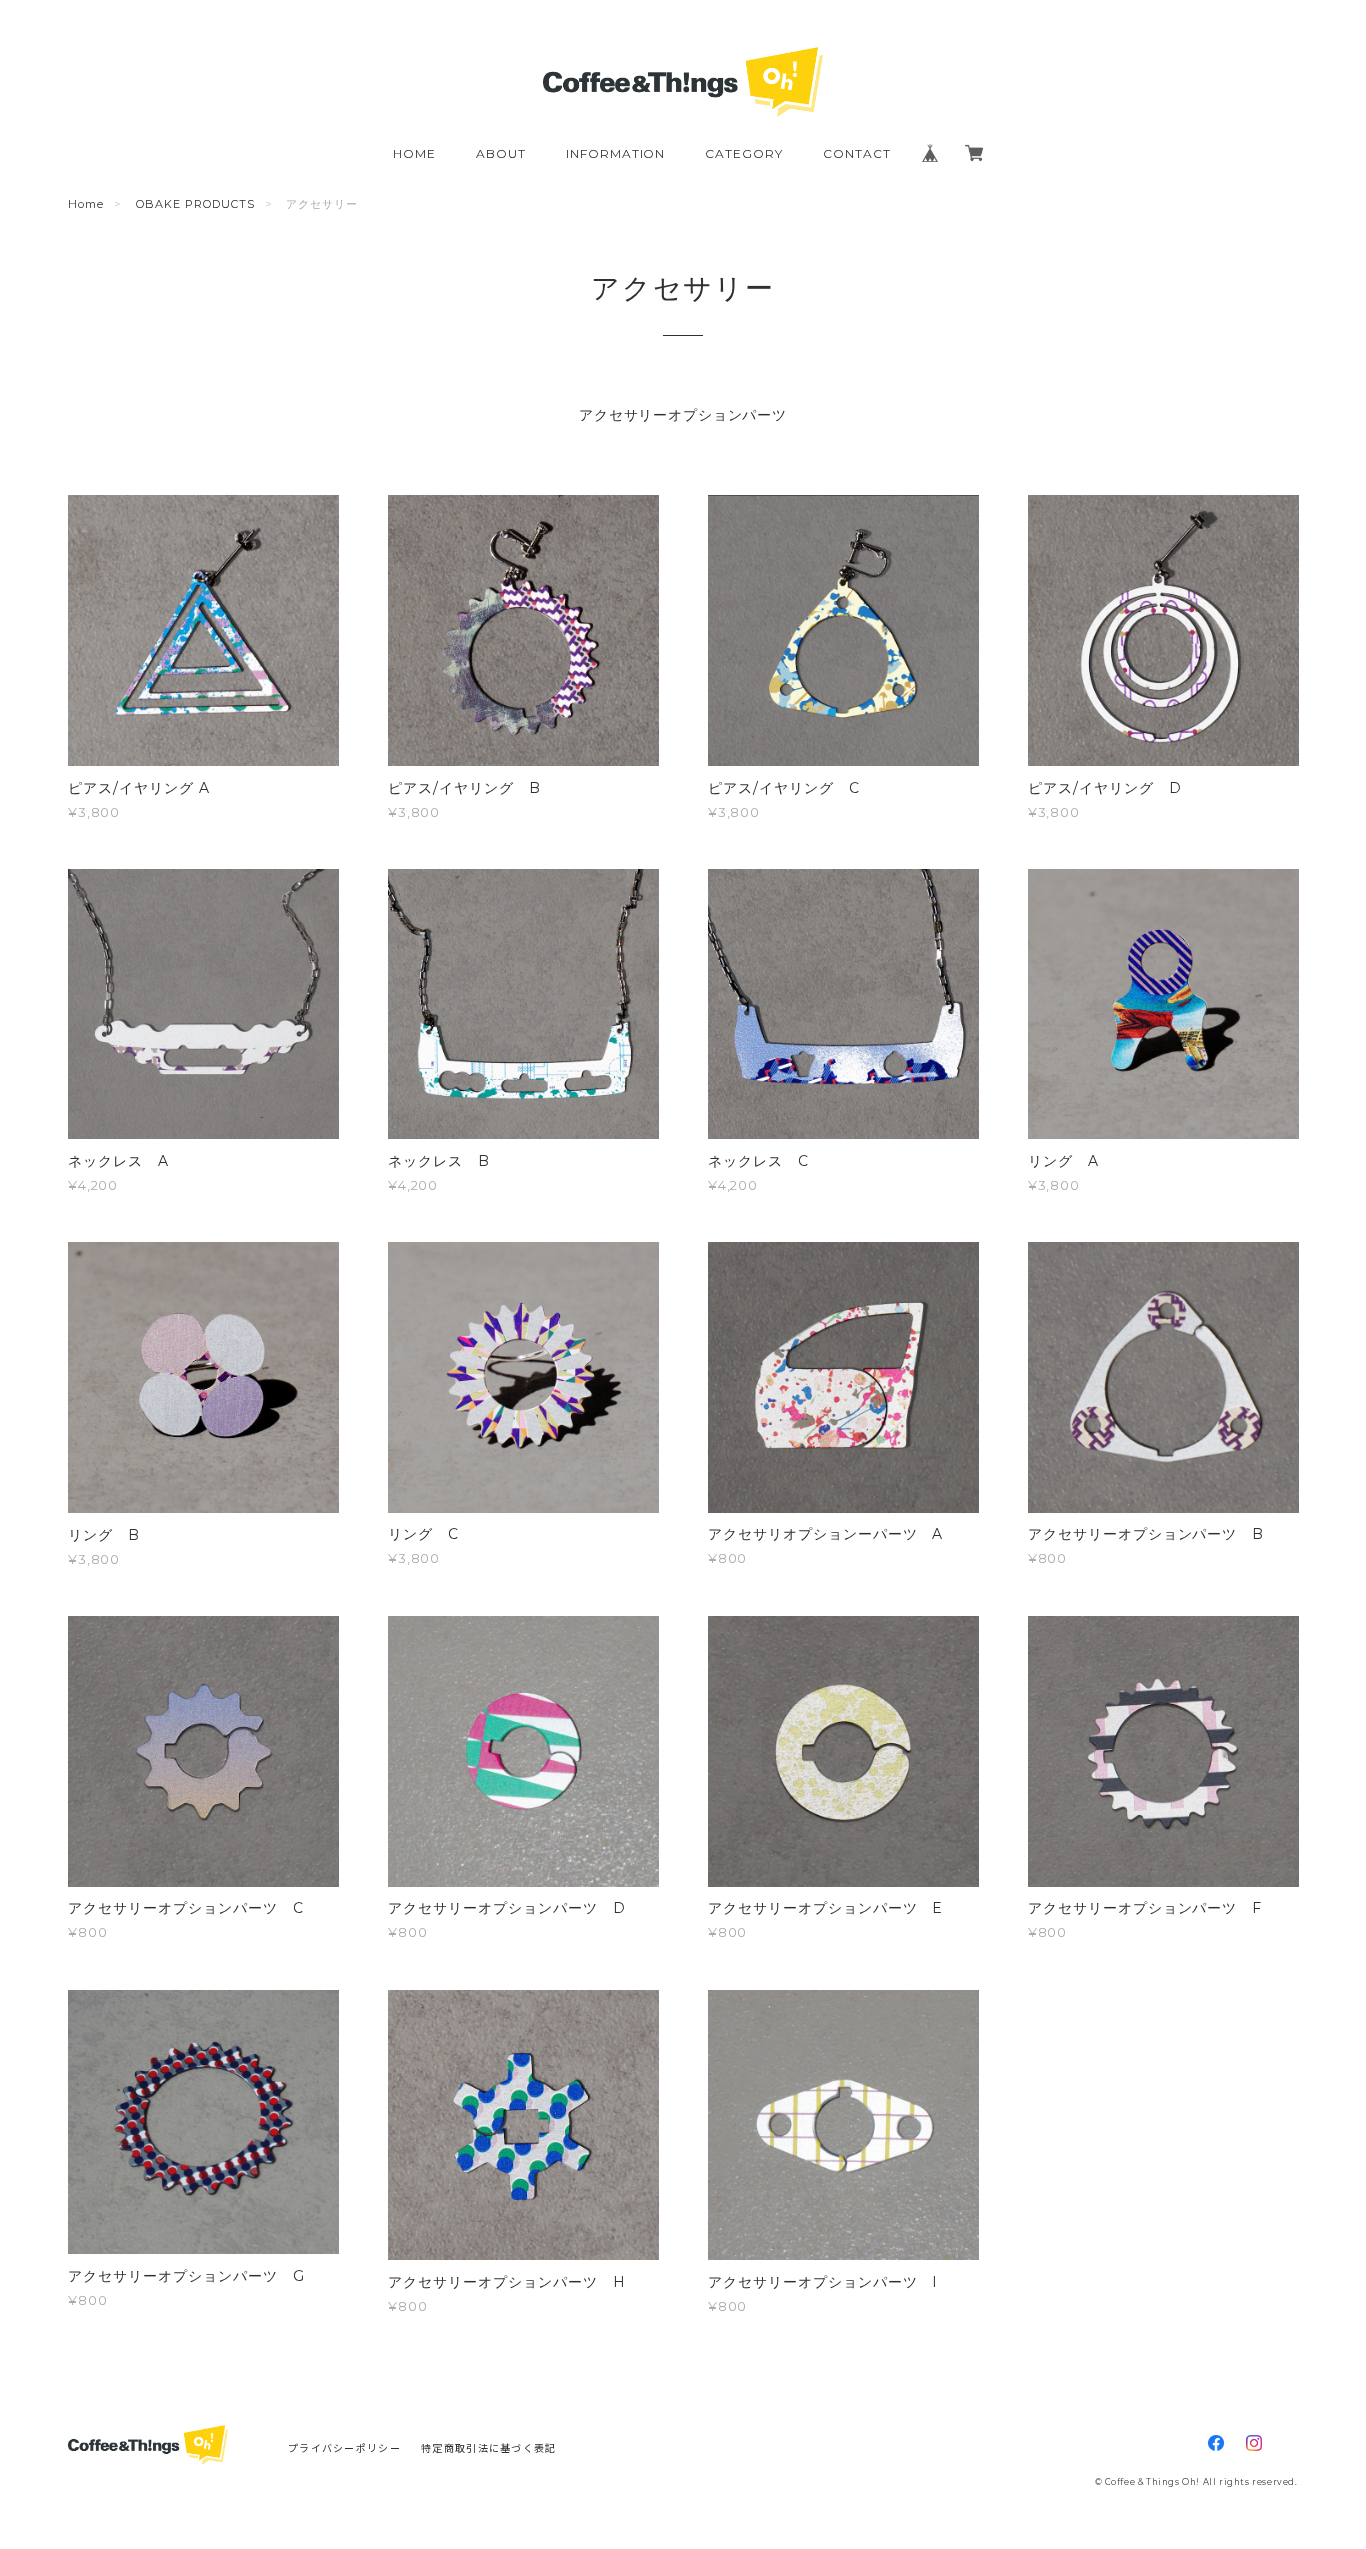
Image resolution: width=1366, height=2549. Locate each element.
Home (86, 204)
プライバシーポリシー (344, 2447)
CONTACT (857, 153)
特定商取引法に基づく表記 (488, 2447)
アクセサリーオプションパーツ (683, 415)
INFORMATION (616, 153)
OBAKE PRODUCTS (195, 204)
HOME (414, 153)
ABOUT (501, 153)
